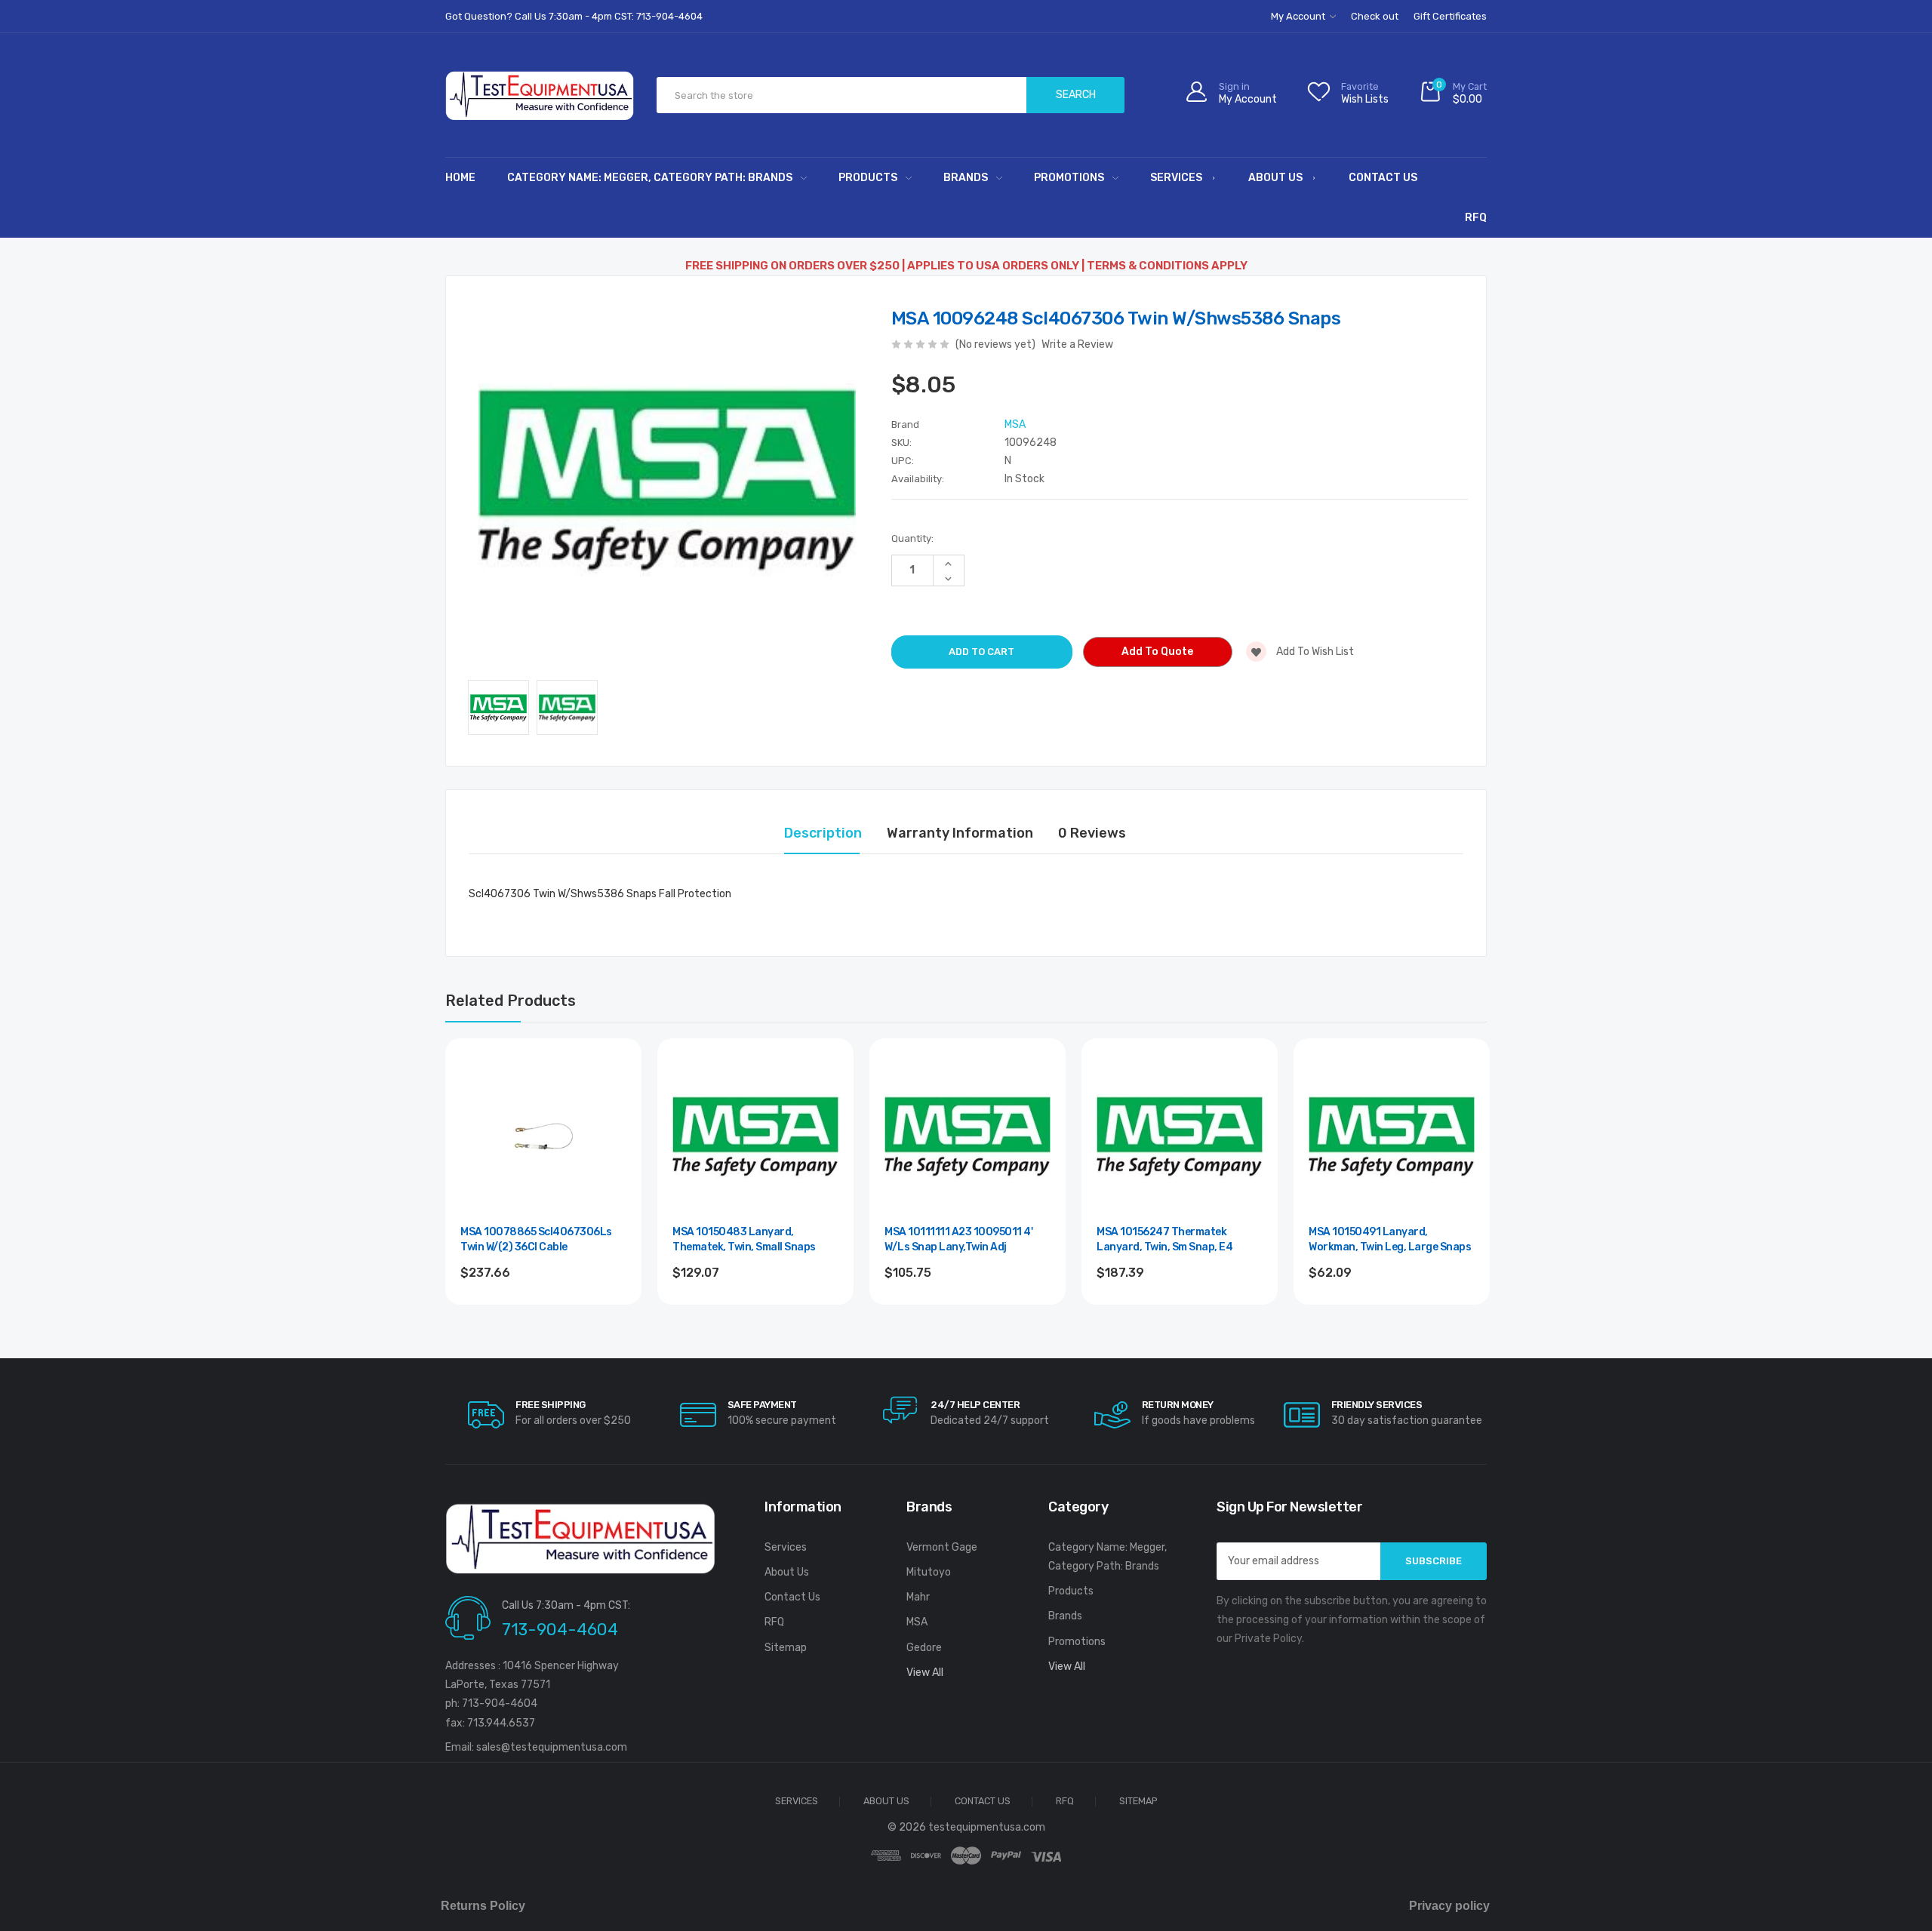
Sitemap (786, 1648)
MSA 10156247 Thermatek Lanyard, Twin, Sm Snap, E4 (1164, 1239)
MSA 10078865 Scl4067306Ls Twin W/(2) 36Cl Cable (536, 1239)
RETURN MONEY (1178, 1405)
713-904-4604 (560, 1630)
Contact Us (1383, 178)
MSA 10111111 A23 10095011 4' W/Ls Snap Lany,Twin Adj (958, 1239)
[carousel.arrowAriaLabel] (486, 1415)
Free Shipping (551, 1405)
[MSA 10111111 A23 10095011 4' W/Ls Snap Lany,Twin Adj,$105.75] (968, 1136)
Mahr (918, 1597)
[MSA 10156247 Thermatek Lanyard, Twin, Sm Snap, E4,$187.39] (1180, 1136)
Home (460, 178)
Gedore (924, 1648)
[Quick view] (614, 1131)
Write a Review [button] (1077, 344)
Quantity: (912, 538)
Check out (1375, 16)
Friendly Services (1377, 1405)
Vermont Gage (942, 1547)
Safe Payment (762, 1405)
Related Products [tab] (511, 1001)
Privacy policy (1449, 1906)
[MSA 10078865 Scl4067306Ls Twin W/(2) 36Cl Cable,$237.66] (543, 1136)
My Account (1299, 16)
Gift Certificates (1450, 16)
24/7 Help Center (975, 1405)
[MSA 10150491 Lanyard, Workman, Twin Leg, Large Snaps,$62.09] (1392, 1136)
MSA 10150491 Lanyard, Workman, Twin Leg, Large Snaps (1390, 1239)
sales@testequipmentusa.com (552, 1747)
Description (823, 833)
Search (1076, 95)
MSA (917, 1622)
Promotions (1069, 178)
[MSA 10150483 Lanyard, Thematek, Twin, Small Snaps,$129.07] (755, 1136)
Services (1176, 178)
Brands (966, 178)
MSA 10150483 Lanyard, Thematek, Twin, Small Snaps (744, 1239)
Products (868, 178)
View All (925, 1673)
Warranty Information (960, 833)
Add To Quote (1157, 652)
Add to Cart (968, 1313)
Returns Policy (483, 1906)
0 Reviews (1092, 833)
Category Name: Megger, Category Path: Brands (650, 178)
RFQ (1476, 218)
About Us (1275, 178)
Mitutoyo (929, 1572)
